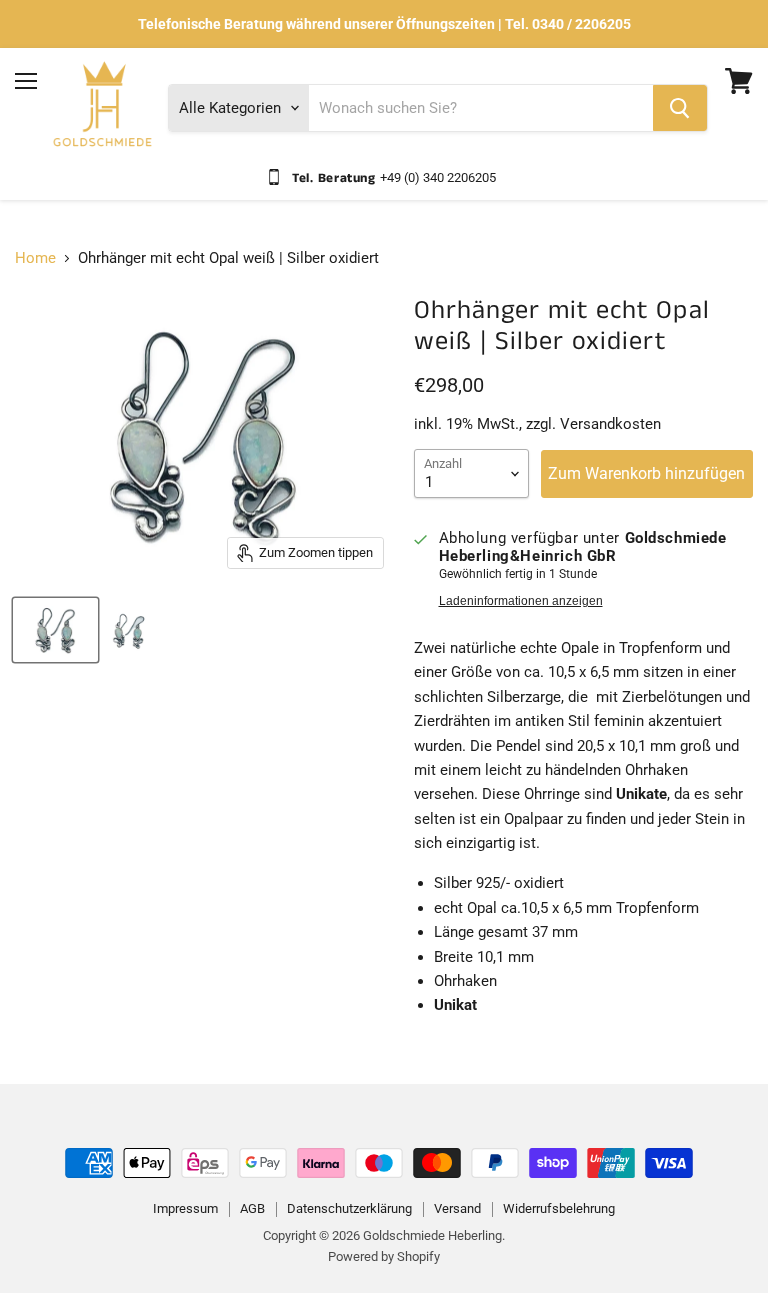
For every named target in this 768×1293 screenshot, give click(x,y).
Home (35, 258)
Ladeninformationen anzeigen (521, 601)
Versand (457, 1208)
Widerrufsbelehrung (559, 1208)
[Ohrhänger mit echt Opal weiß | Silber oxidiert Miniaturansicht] (55, 630)
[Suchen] (680, 108)
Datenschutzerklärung (349, 1208)
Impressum (185, 1208)
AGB (252, 1208)
